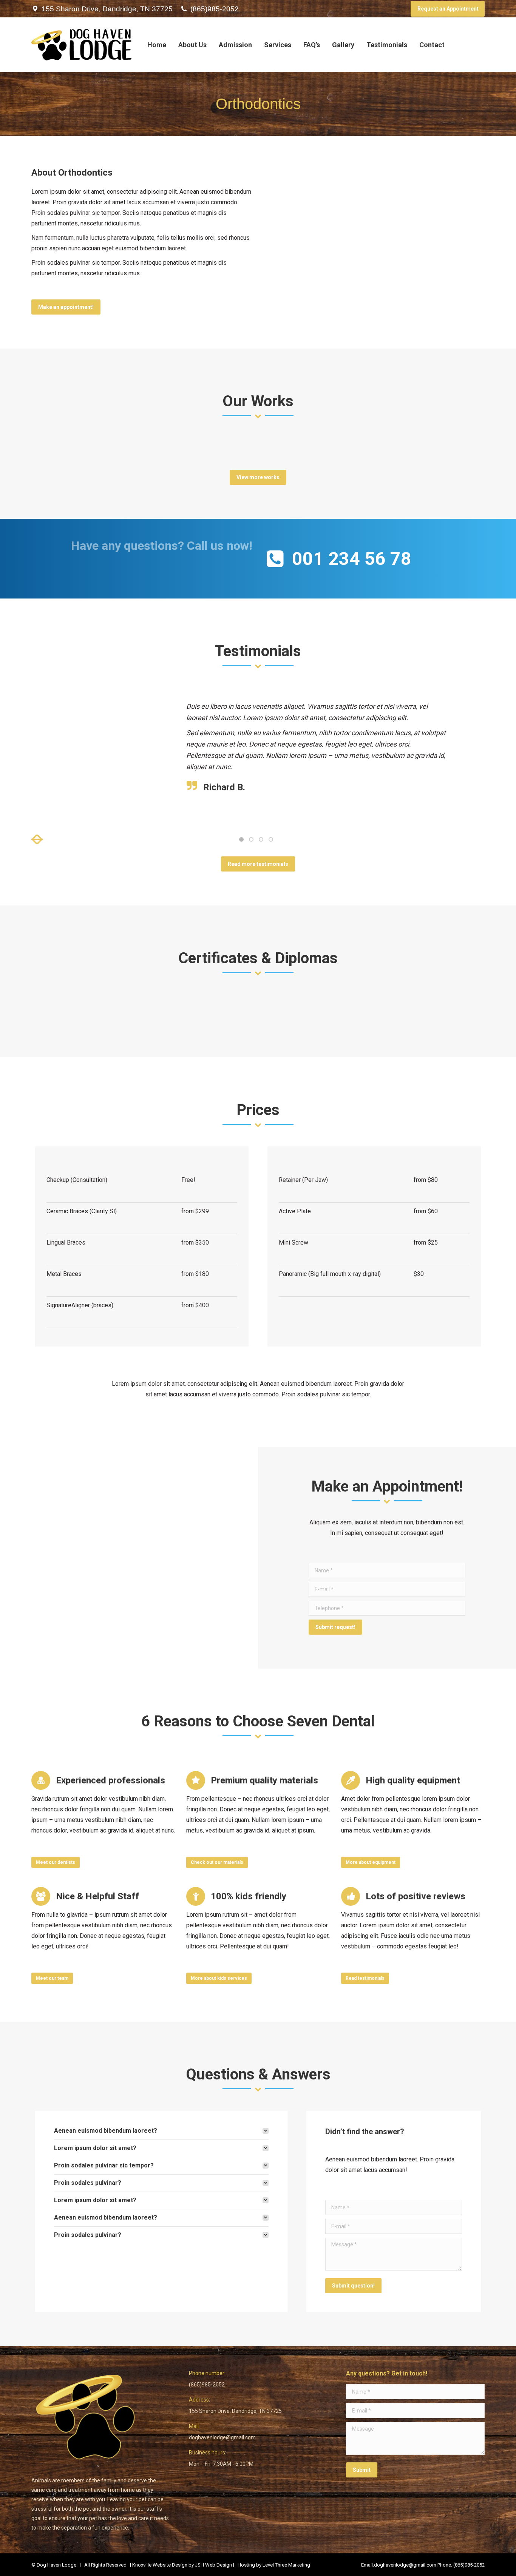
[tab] (161, 2131)
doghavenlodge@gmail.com (222, 2437)
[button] (37, 839)
